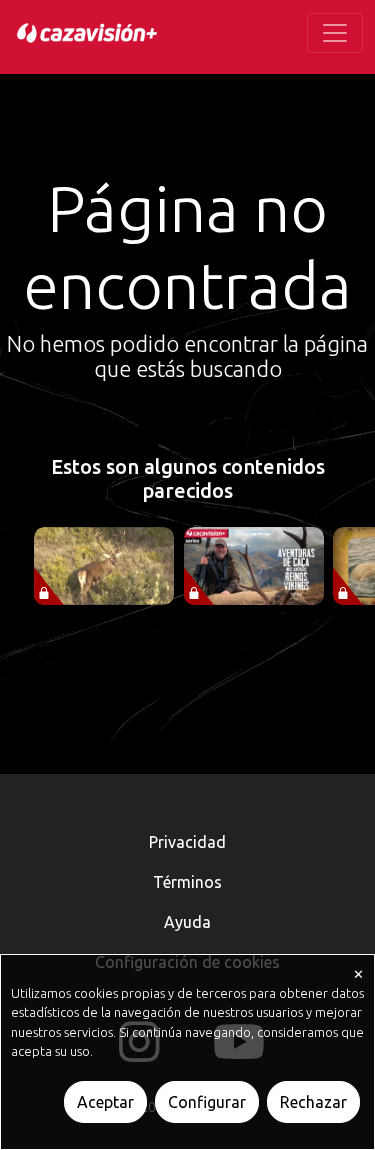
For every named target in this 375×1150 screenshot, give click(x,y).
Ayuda (187, 922)
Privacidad (187, 842)
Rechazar (313, 1102)
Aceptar (105, 1102)
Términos (187, 882)
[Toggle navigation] (335, 33)
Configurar (207, 1102)
